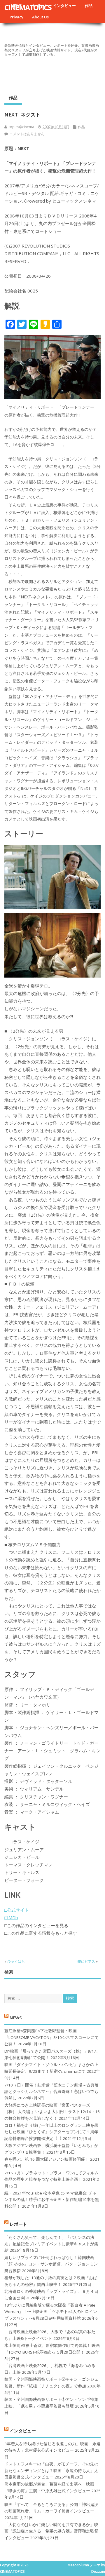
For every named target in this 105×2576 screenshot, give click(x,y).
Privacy (16, 17)
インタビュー (64, 6)
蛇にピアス (86, 1961)
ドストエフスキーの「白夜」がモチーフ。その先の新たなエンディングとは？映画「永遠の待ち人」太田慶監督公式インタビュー (51, 2470)
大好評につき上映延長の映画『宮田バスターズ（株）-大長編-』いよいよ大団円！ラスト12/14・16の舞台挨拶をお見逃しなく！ (52, 2112)
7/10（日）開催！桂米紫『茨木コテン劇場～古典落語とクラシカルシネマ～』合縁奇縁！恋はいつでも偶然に (51, 2092)
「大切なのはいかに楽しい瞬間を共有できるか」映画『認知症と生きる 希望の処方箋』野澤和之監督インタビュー (51, 2531)
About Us (40, 17)
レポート (18, 2224)
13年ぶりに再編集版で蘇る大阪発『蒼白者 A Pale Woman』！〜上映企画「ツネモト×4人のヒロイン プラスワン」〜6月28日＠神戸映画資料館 (51, 2312)
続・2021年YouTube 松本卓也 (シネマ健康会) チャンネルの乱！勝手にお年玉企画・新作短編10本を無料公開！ (52, 2200)
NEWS (16, 2017)
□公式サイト (17, 1910)
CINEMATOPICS (28, 7)
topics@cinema (21, 127)
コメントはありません (27, 134)
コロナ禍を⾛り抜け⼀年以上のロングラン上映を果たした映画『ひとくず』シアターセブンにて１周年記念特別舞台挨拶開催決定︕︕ (51, 2132)
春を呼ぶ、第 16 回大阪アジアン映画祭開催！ (47, 2159)
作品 (89, 6)
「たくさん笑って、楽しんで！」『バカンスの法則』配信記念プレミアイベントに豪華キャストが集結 (51, 2244)
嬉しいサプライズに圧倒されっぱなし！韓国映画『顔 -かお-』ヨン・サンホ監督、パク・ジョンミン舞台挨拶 (51, 2264)
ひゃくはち (16, 1961)
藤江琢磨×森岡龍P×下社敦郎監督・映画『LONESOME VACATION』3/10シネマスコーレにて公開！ (51, 2037)
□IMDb (11, 1917)
